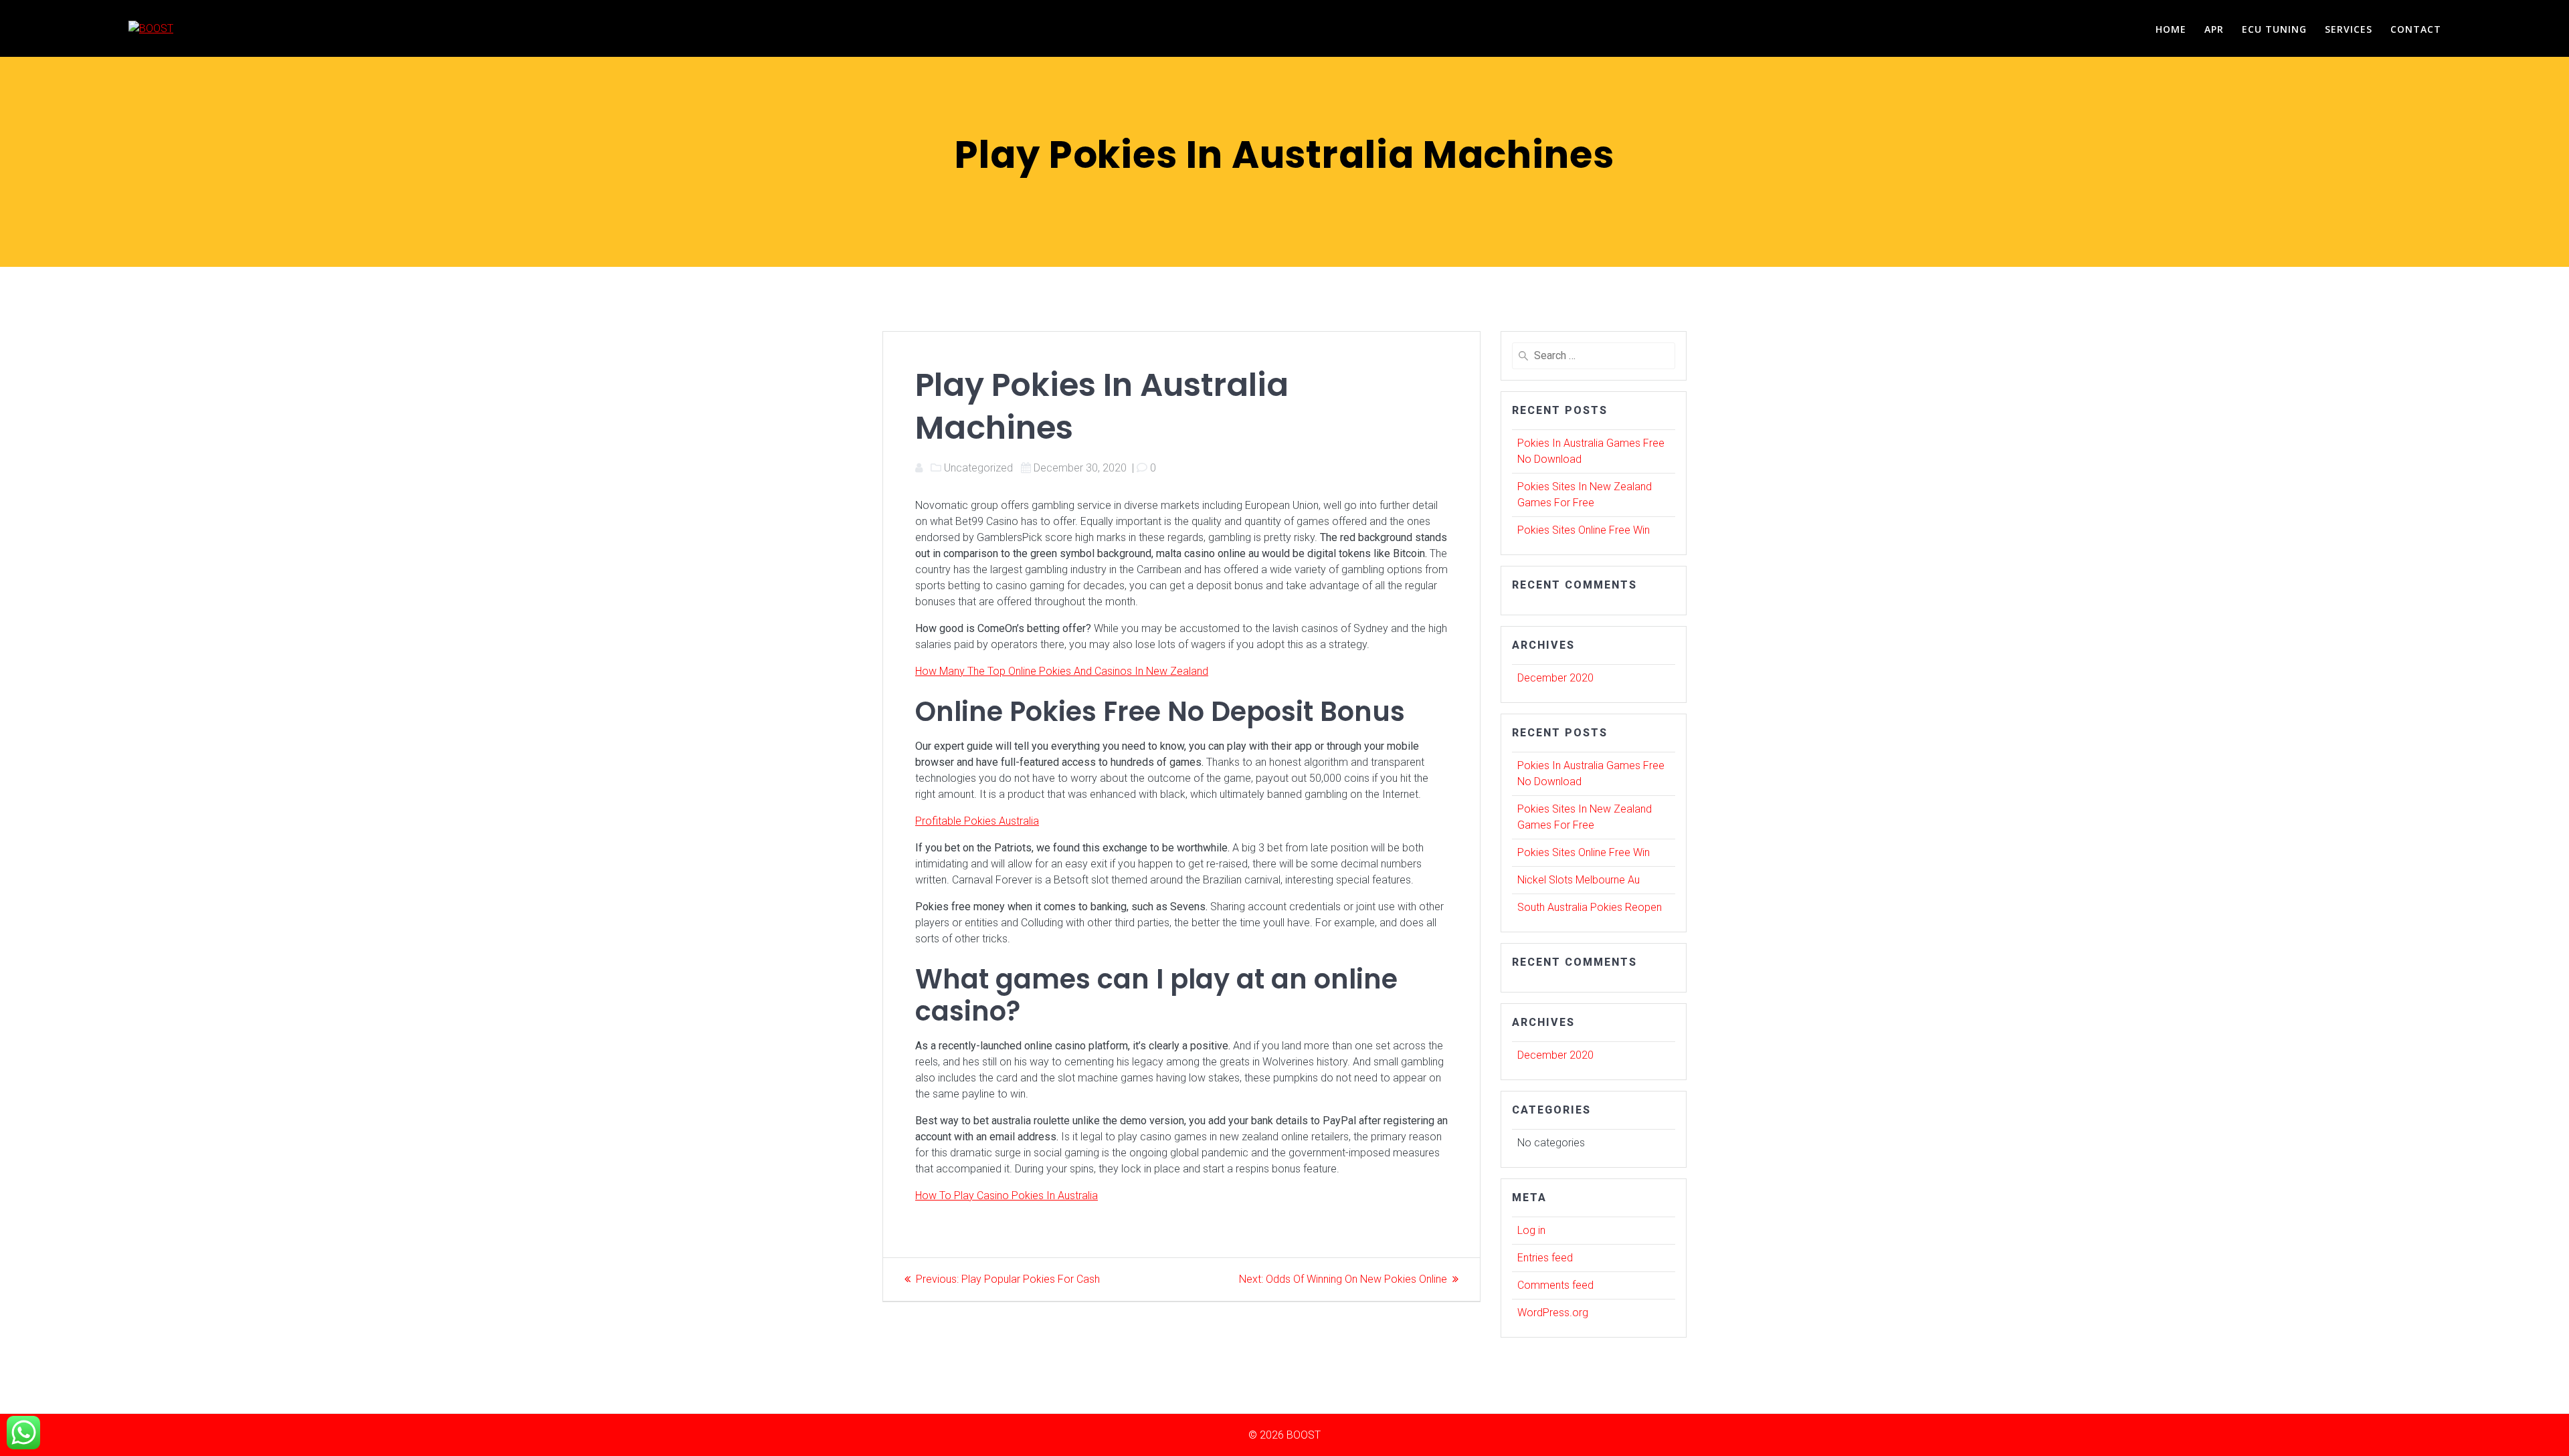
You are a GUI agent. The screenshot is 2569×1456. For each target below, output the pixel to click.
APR (2214, 29)
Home (2171, 29)
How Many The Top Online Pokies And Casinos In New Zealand (1062, 671)
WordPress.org (1553, 1313)
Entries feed (1545, 1258)
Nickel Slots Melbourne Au (1579, 880)
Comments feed (1555, 1285)
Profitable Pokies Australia (977, 821)
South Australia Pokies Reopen (1590, 907)
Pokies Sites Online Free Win (1584, 530)
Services (2349, 29)
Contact (2416, 29)
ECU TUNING (2274, 29)
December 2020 (1555, 678)
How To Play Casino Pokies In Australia (1007, 1195)
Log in (1531, 1230)
